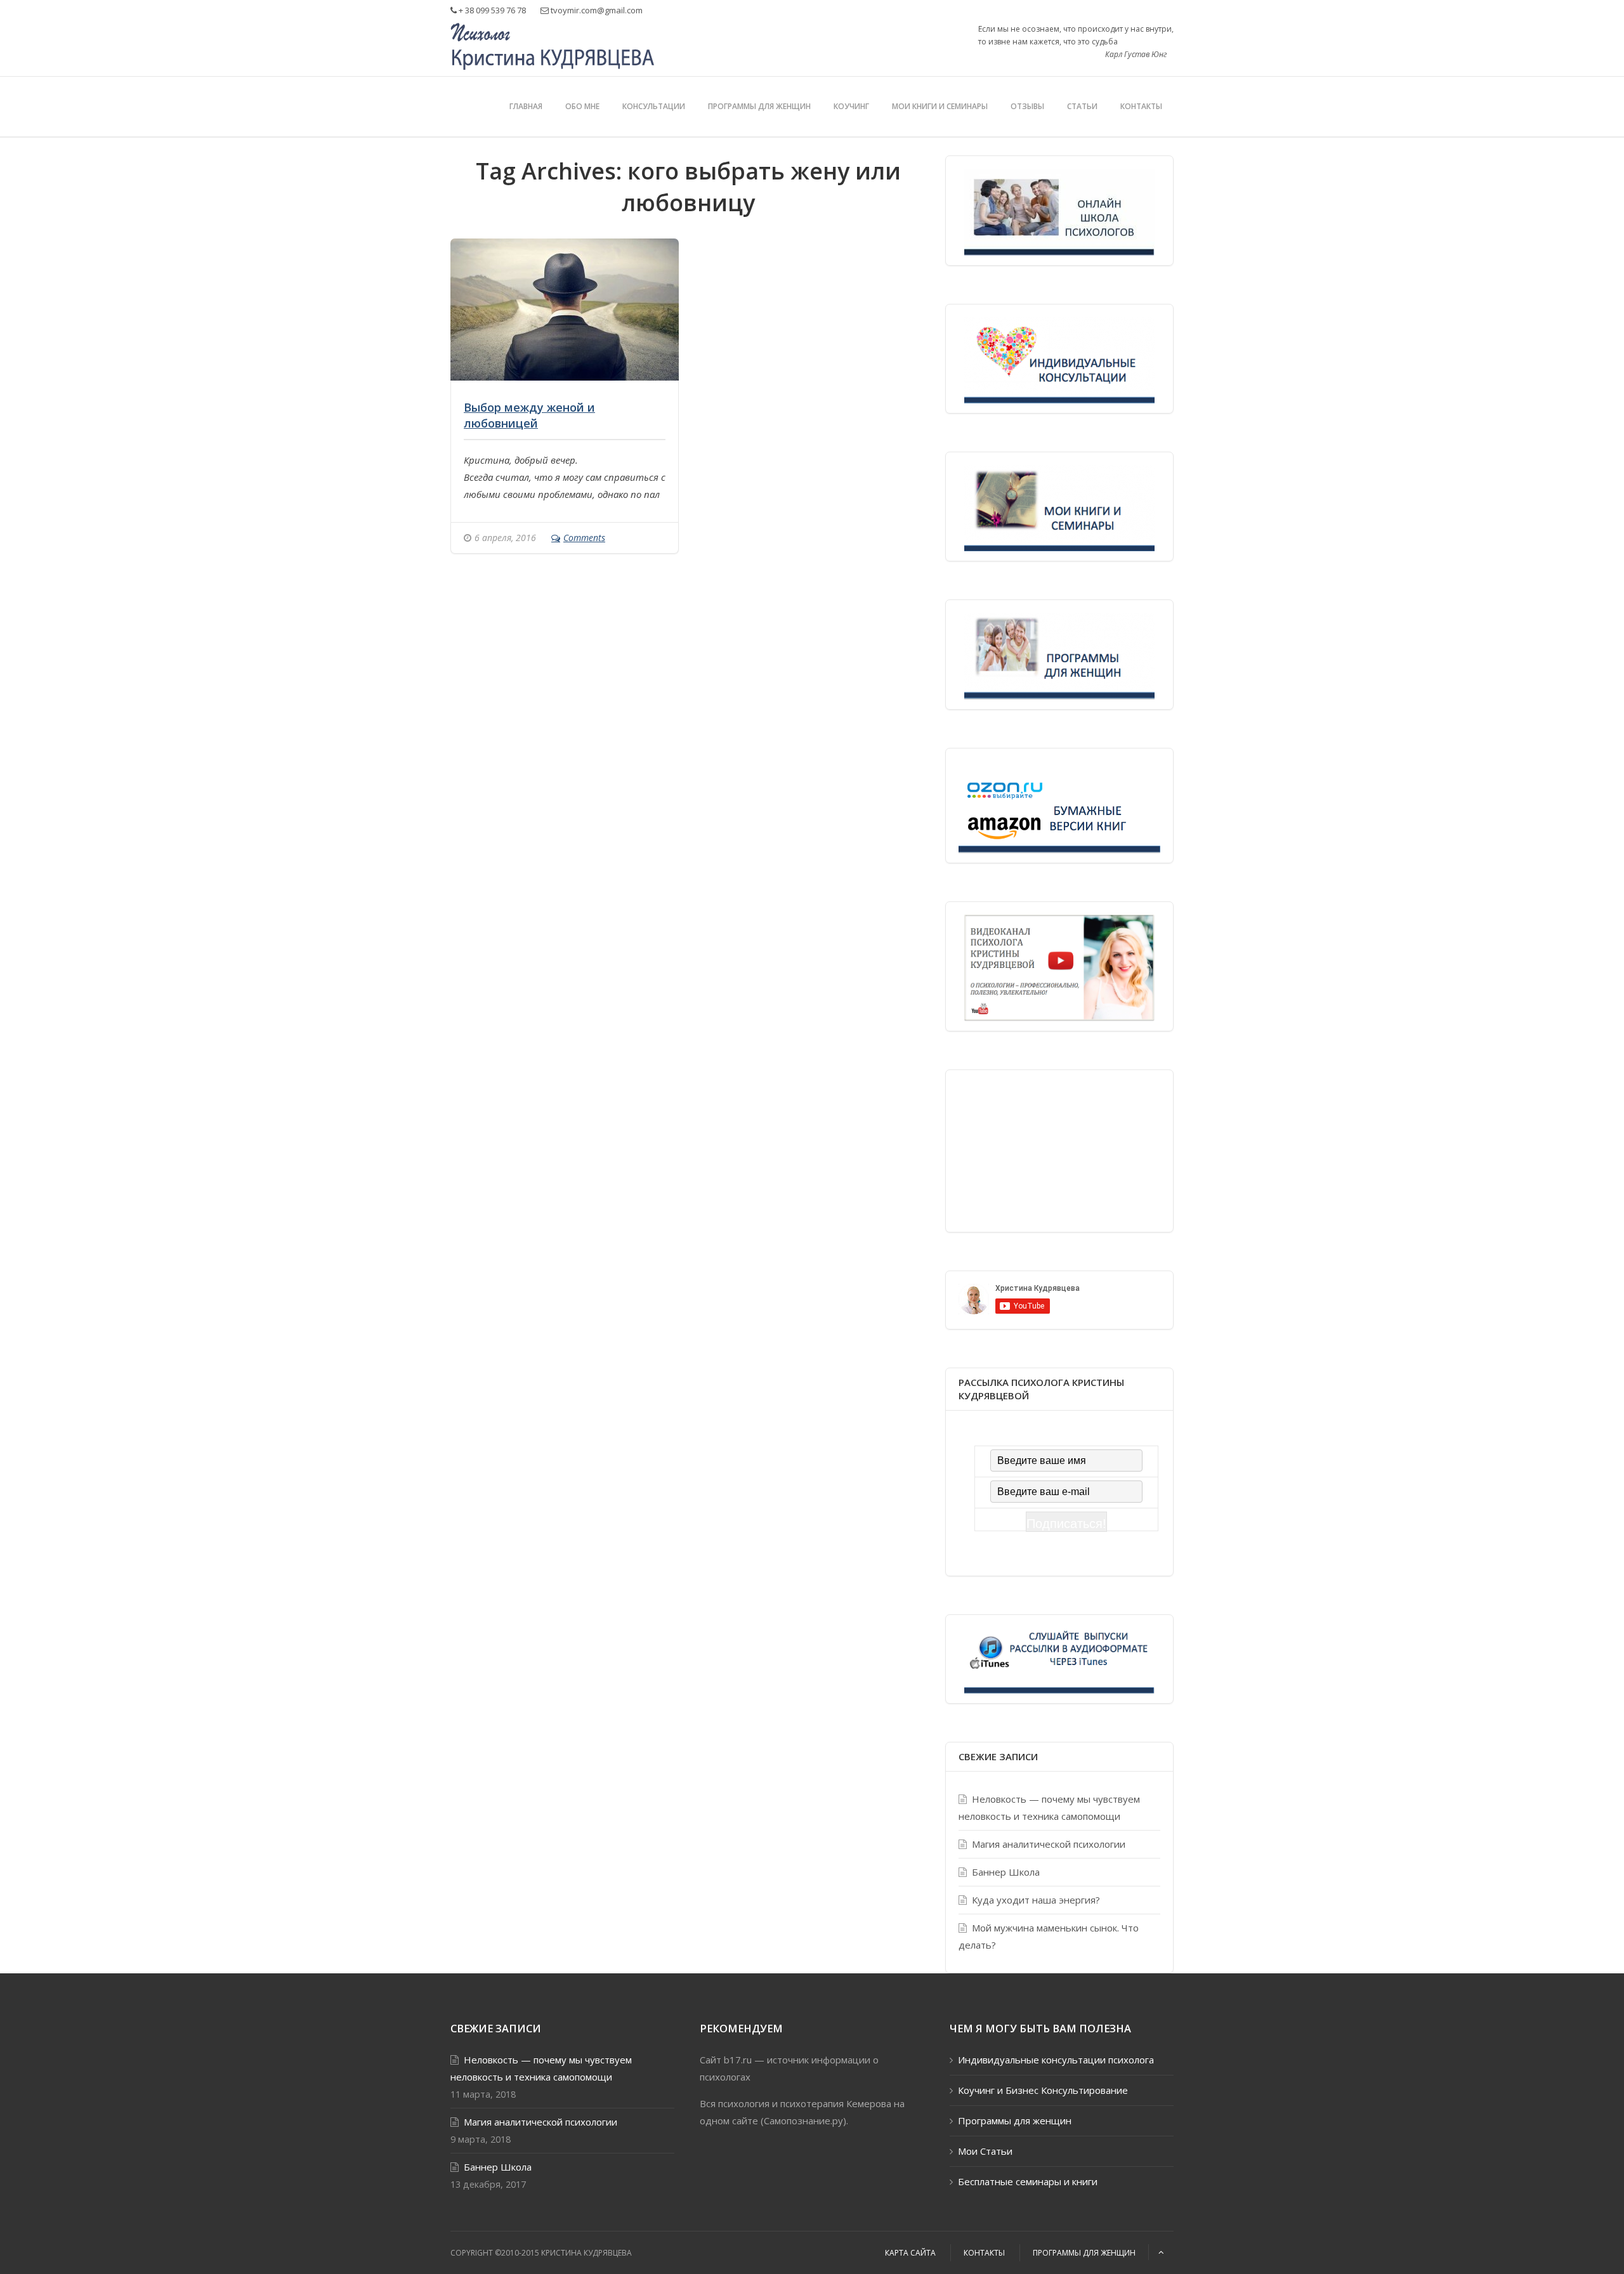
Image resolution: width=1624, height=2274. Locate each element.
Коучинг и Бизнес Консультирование (1043, 2090)
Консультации (654, 106)
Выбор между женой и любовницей (529, 415)
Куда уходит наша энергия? (1036, 1900)
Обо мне (582, 106)
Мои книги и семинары (940, 106)
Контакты (1141, 106)
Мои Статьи (985, 2151)
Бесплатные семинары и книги (1028, 2181)
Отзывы (1027, 106)
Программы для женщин (759, 106)
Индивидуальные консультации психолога (1056, 2060)
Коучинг (851, 106)
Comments (584, 538)
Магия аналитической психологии (1049, 1844)
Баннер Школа (1006, 1872)
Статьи (1082, 106)
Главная (526, 106)
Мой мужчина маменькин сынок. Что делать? (1049, 1936)
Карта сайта (910, 2253)
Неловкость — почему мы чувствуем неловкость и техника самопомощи (1049, 1807)
